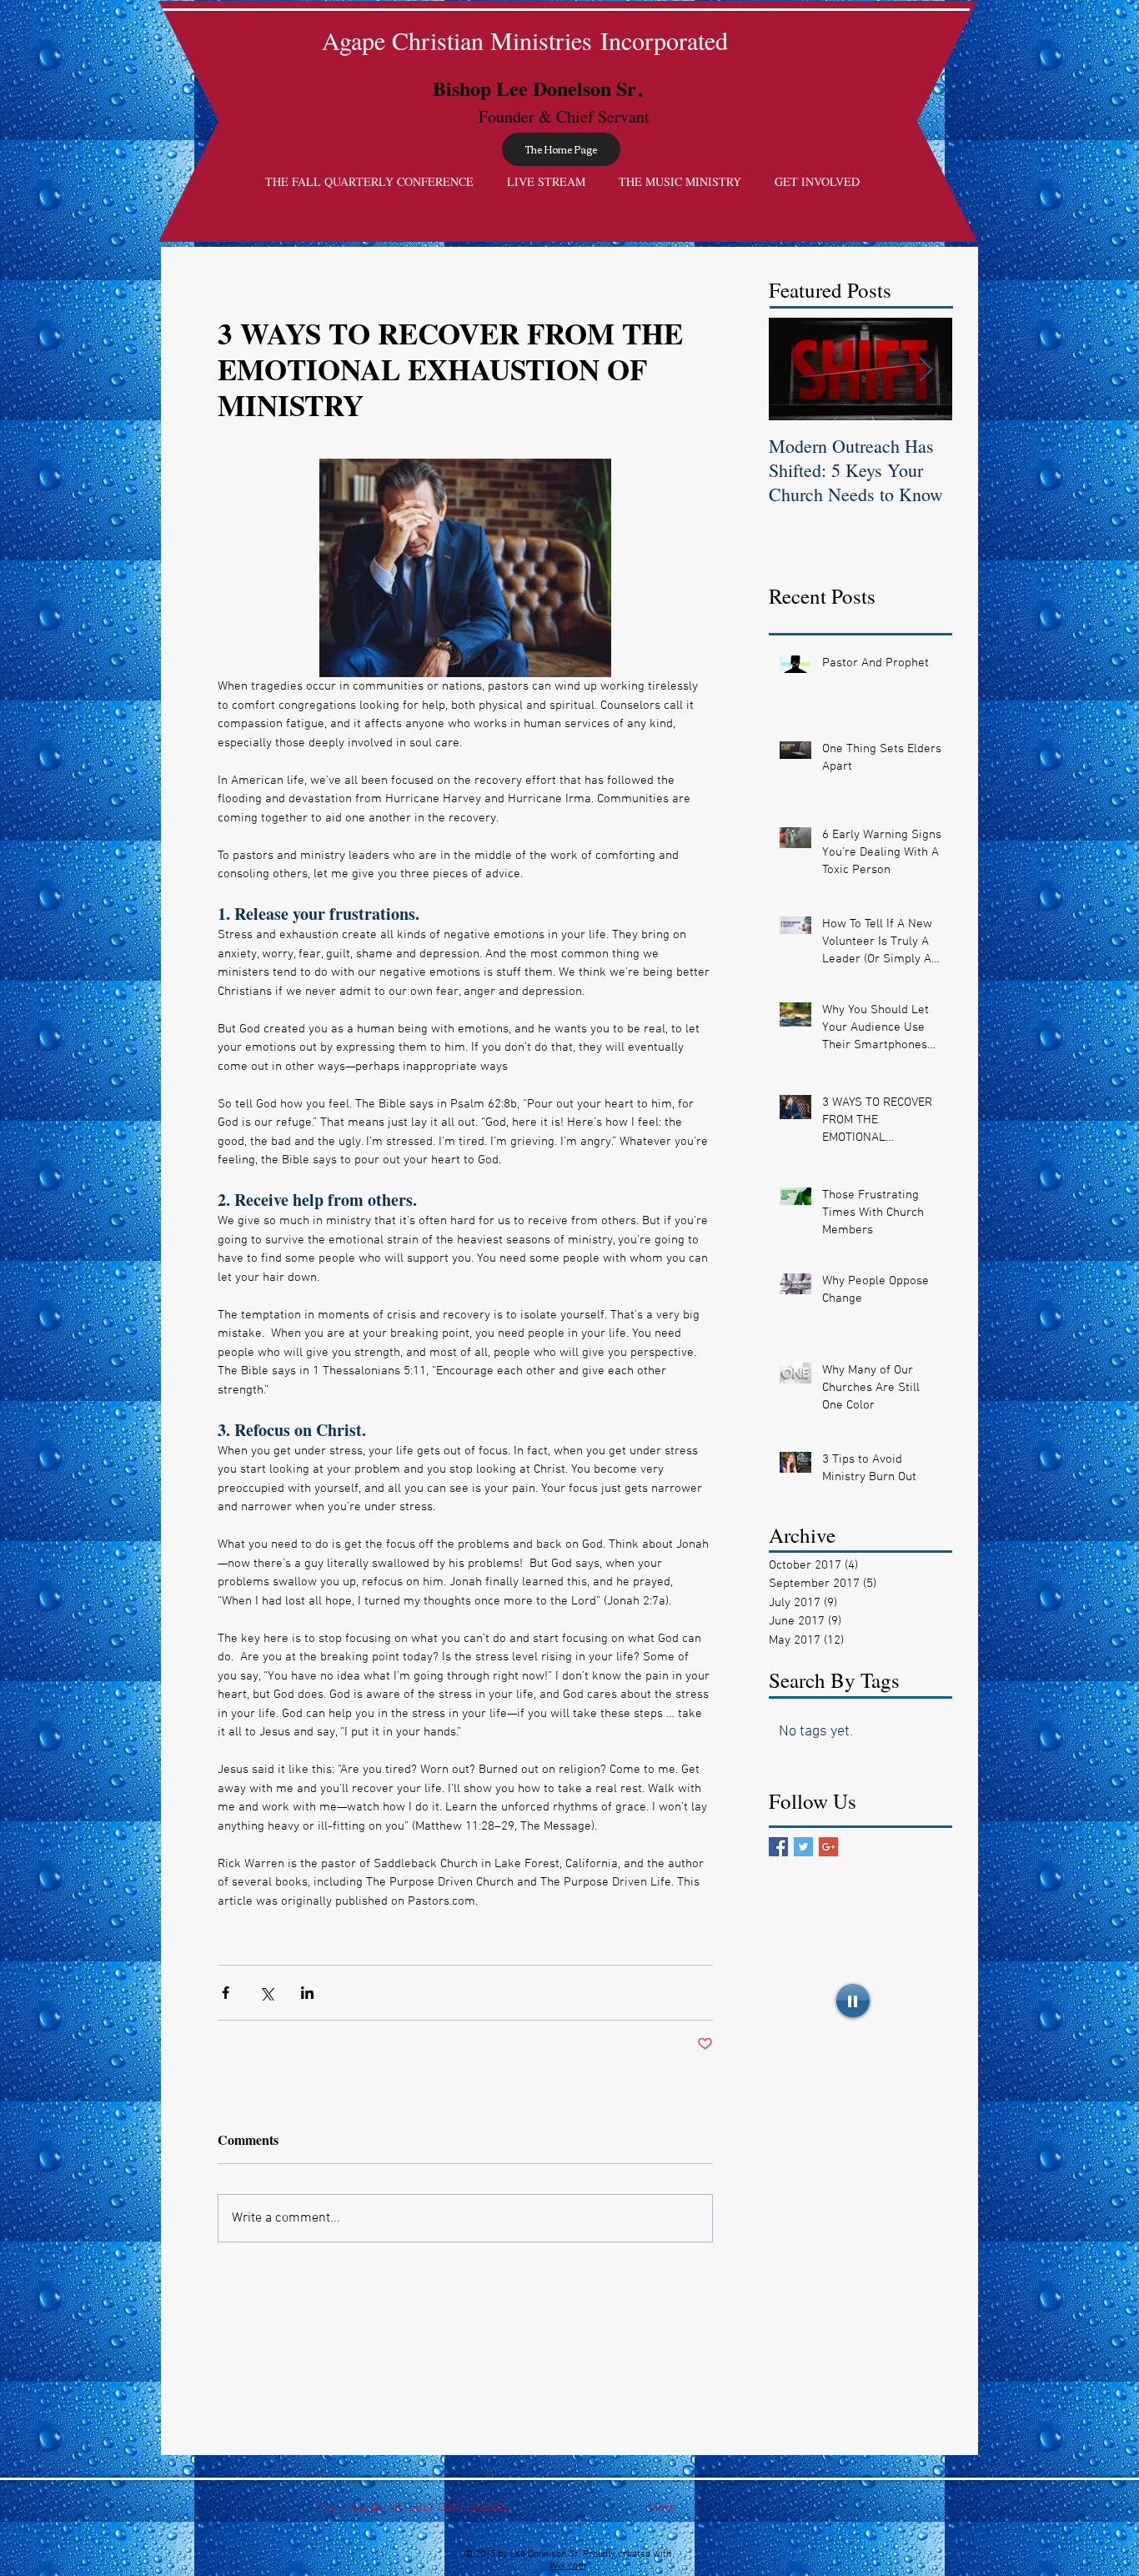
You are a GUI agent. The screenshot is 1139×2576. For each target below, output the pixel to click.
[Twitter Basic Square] (803, 1847)
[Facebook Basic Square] (778, 1847)
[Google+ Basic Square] (828, 1847)
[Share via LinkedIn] (307, 1993)
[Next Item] (926, 369)
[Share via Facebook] (226, 1993)
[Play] (853, 2001)
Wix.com (568, 2566)
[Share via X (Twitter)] (266, 1993)
